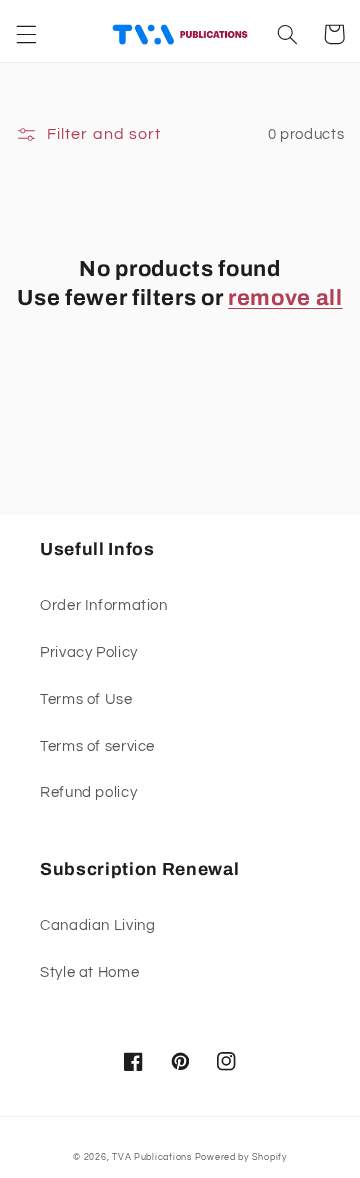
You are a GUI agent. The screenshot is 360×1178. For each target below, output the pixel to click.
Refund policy (88, 792)
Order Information (104, 605)
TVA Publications (152, 1157)
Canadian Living (97, 925)
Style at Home (89, 972)
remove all (285, 298)
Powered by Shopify (241, 1157)
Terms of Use (86, 699)
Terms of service (97, 746)
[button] (26, 34)
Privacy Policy (89, 652)
